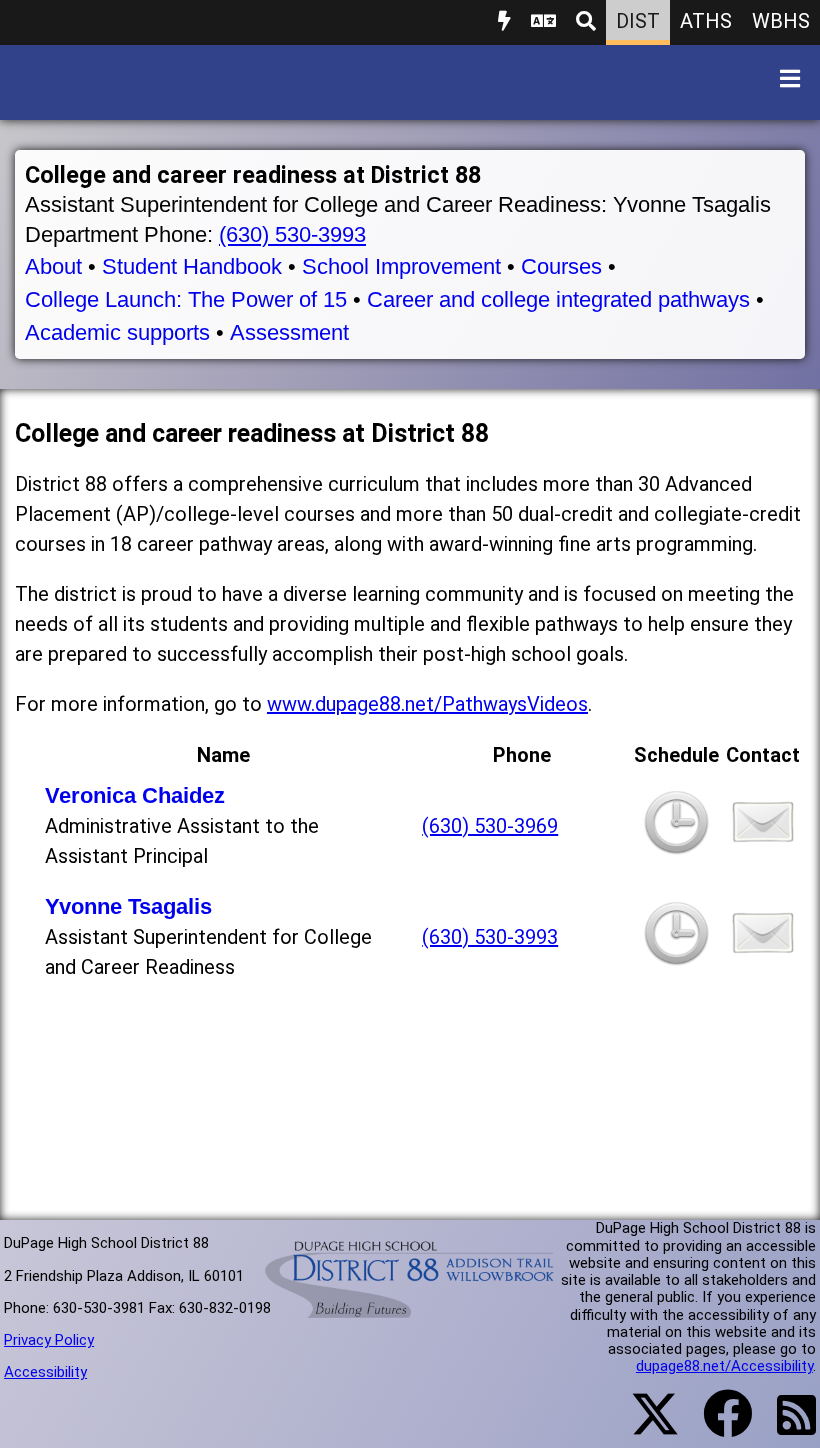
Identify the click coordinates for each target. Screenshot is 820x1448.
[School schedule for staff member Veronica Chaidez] (676, 848)
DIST (638, 21)
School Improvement (401, 266)
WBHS (781, 21)
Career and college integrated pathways (558, 299)
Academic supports (117, 332)
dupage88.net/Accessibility (724, 1366)
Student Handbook (192, 266)
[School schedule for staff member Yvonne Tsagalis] (676, 959)
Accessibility (45, 1372)
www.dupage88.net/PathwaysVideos (427, 704)
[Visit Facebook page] (715, 1426)
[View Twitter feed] (644, 1426)
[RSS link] (786, 1427)
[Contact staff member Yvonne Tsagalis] (763, 957)
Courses (561, 266)
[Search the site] (586, 22)
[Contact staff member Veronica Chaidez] (763, 846)
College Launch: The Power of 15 (186, 299)
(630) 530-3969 (490, 826)
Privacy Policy (49, 1340)
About (53, 266)
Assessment (289, 332)
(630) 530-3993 (292, 234)
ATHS (706, 21)
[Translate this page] (543, 22)
